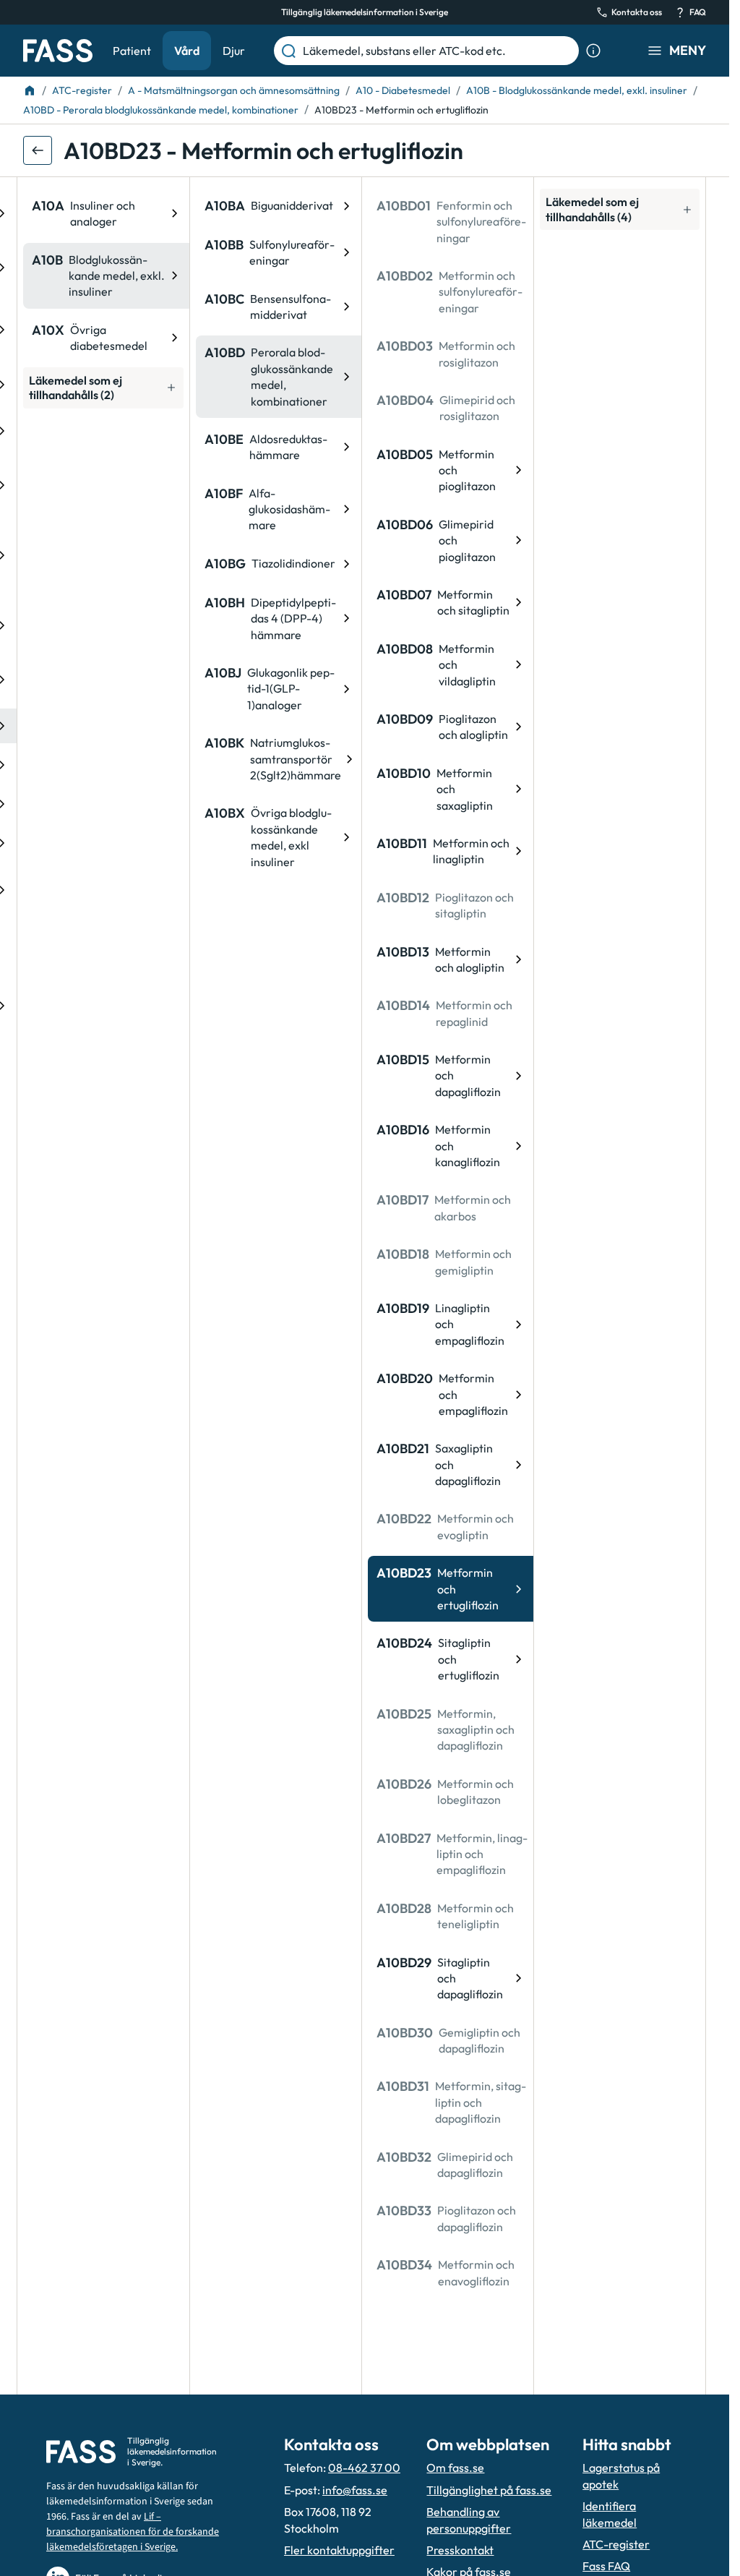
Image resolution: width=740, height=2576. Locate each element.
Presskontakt (460, 2550)
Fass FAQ (606, 2566)
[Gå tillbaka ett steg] (38, 150)
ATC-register (616, 2544)
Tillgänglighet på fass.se (489, 2490)
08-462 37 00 (364, 2468)
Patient (132, 51)
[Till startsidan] (30, 90)
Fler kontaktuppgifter (339, 2550)
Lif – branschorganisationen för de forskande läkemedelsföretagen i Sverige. (133, 2532)
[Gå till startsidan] (58, 51)
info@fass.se (355, 2490)
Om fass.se (455, 2468)
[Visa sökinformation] (593, 51)
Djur (234, 51)
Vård (187, 51)
